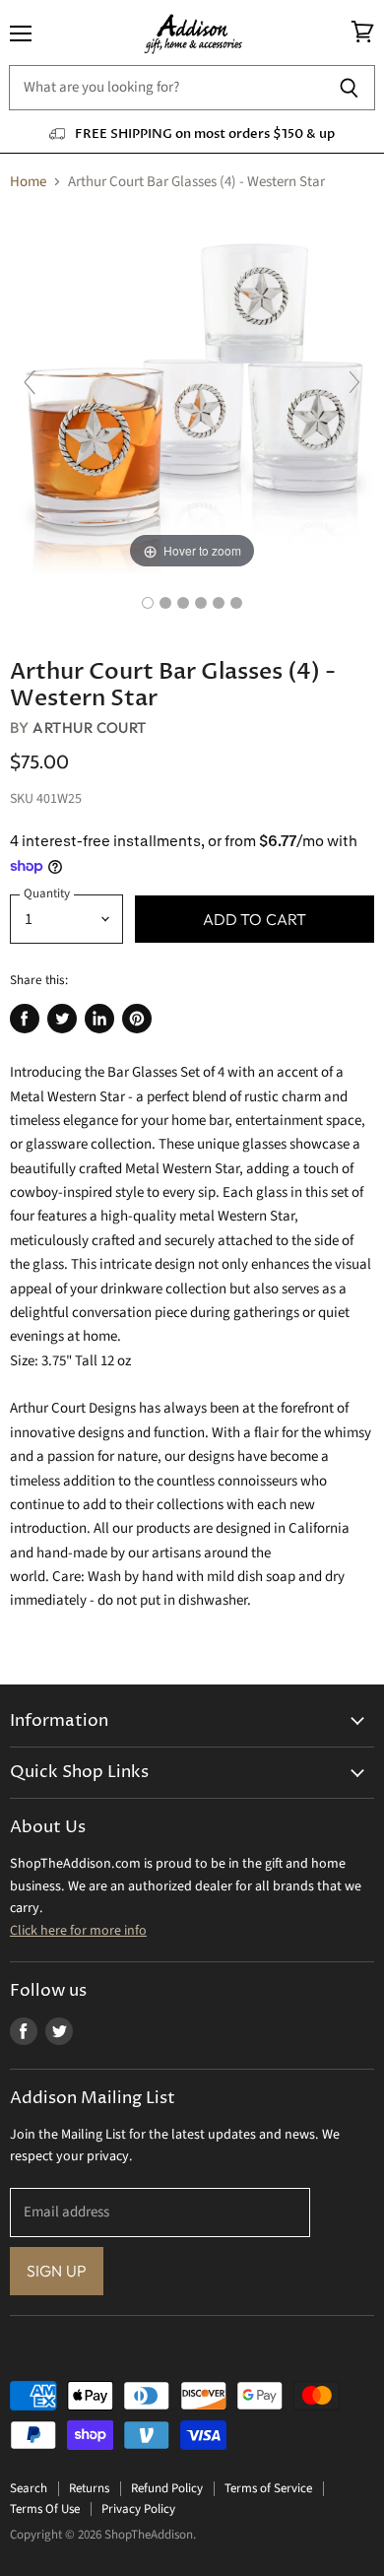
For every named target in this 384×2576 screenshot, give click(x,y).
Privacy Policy (138, 2509)
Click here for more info (78, 1931)
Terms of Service (268, 2488)
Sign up (57, 2271)
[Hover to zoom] (192, 392)
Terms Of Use (45, 2509)
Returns (89, 2488)
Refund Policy (167, 2488)
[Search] (349, 88)
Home (28, 182)
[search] (166, 88)
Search (29, 2488)
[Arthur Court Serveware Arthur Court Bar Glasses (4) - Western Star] (148, 603)
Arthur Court (89, 727)
